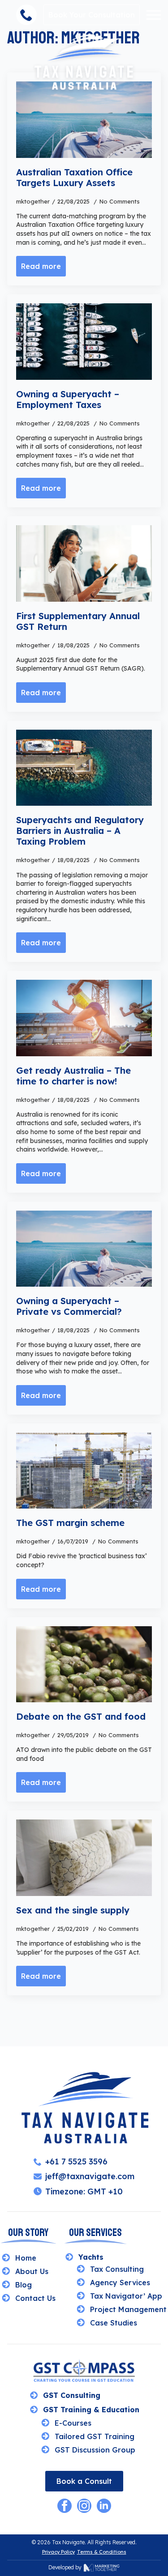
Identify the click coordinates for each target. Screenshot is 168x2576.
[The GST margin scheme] (84, 1471)
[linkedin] (104, 2506)
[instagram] (84, 2506)
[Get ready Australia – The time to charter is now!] (84, 1018)
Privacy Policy (58, 2552)
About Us (32, 2271)
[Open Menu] (154, 15)
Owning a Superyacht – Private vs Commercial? (69, 1306)
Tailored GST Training (95, 2436)
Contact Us (35, 2298)
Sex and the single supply (73, 1910)
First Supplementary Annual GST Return (78, 621)
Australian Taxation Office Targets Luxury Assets (74, 178)
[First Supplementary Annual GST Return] (84, 563)
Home (26, 2258)
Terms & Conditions (102, 2552)
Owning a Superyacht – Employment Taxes (68, 400)
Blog (24, 2285)
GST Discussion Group (95, 2450)
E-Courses (73, 2423)
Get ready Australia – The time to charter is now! (73, 1076)
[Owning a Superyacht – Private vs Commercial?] (84, 1249)
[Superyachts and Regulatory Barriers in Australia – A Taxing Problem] (84, 768)
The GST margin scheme (70, 1523)
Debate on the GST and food (81, 1717)
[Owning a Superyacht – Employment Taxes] (84, 341)
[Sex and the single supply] (84, 1858)
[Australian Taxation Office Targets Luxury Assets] (84, 119)
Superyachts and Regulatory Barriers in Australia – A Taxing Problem (80, 831)
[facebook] (65, 2506)
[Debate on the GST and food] (84, 1664)
